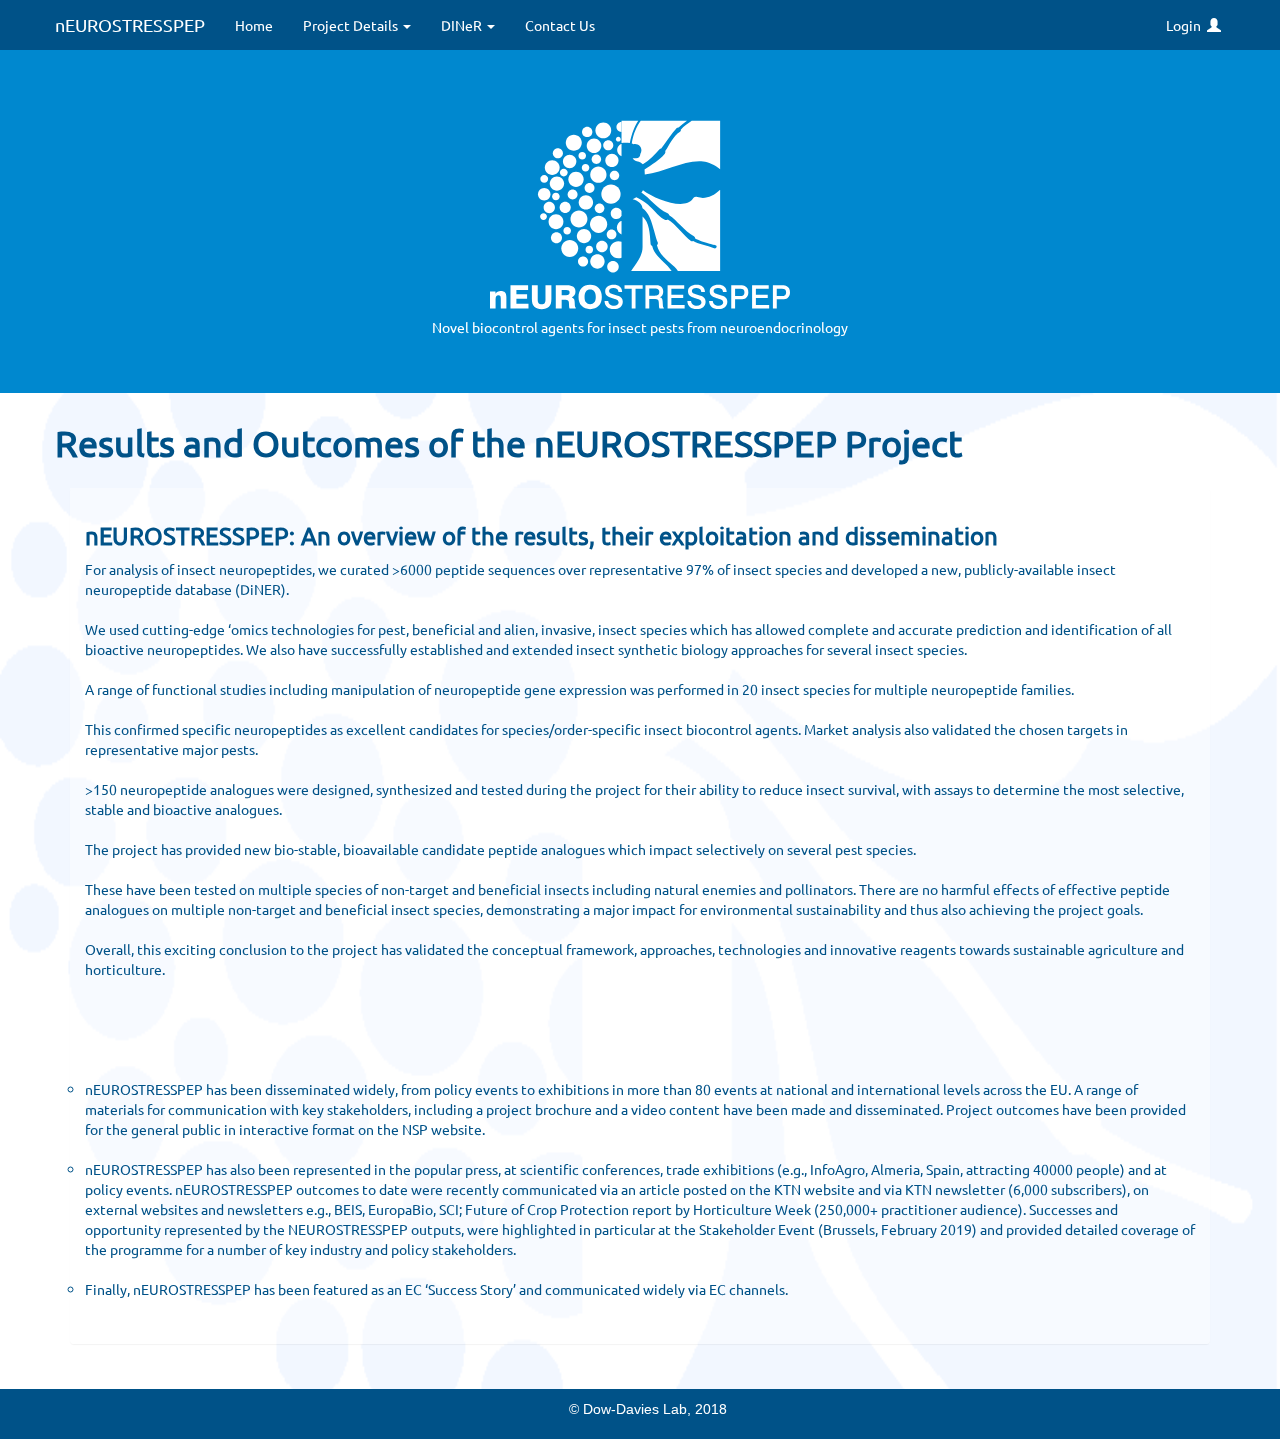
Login (1186, 25)
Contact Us (560, 25)
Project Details (352, 25)
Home (254, 25)
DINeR (463, 25)
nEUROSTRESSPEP (130, 24)
